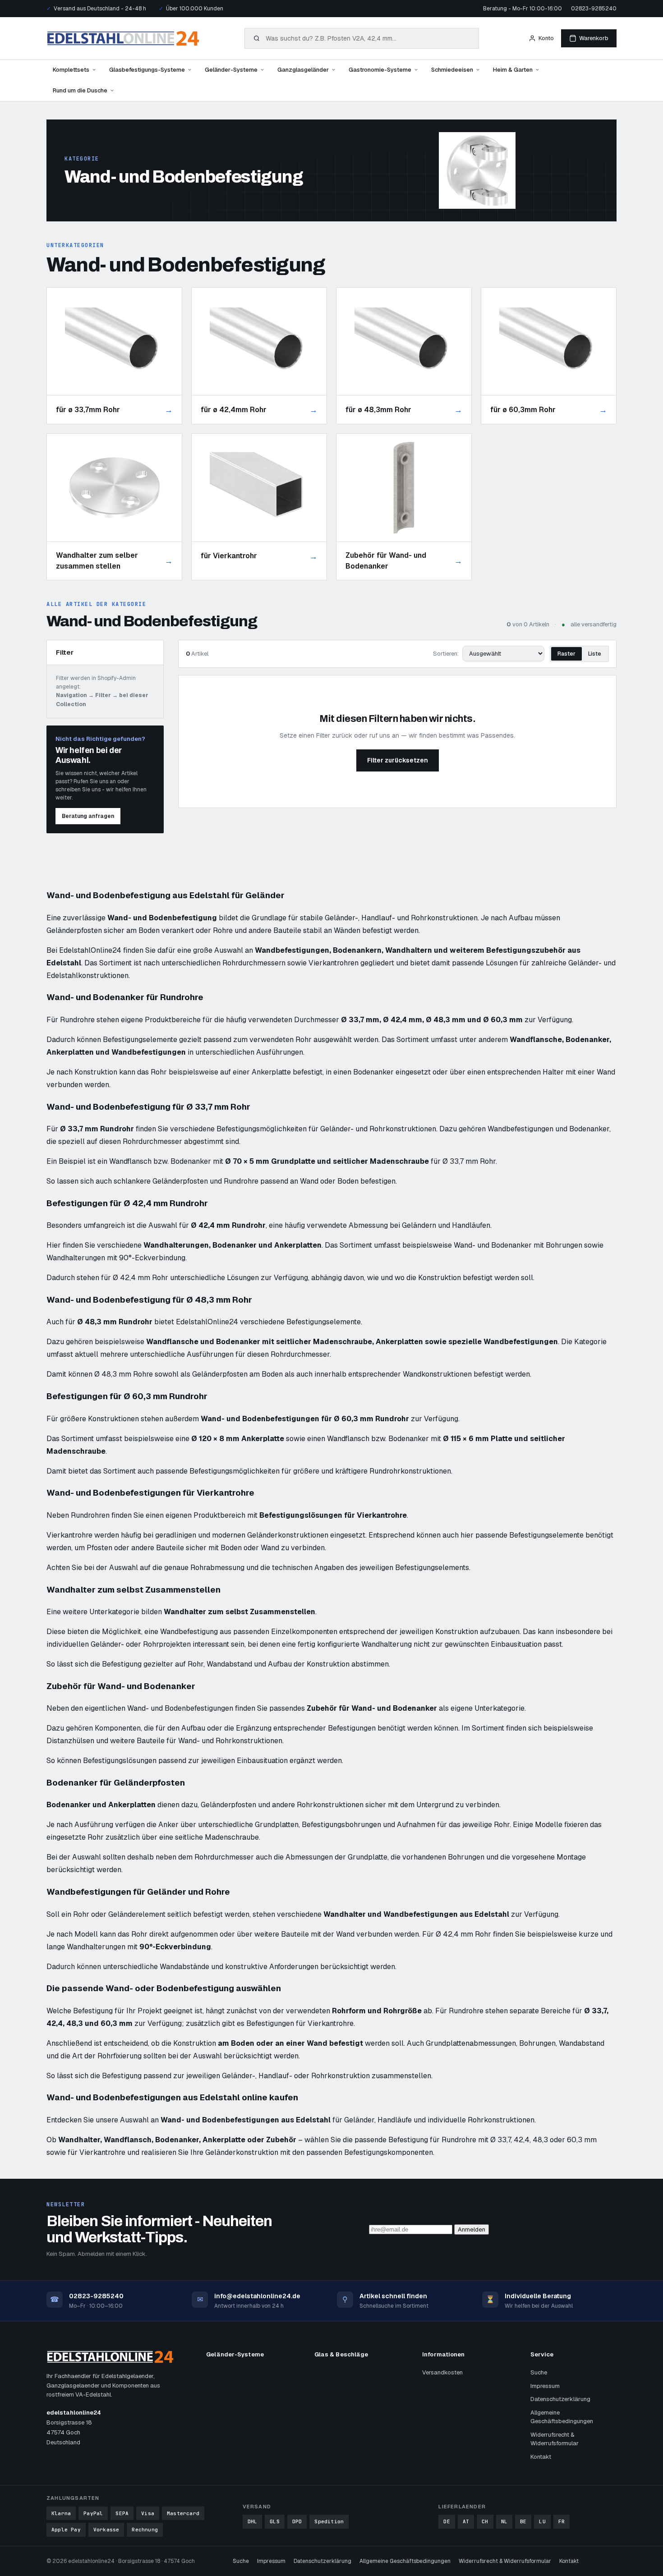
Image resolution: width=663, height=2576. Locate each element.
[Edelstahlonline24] (123, 38)
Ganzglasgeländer (303, 70)
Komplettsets (71, 70)
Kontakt (541, 2457)
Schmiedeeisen (452, 70)
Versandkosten (442, 2372)
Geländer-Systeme (231, 70)
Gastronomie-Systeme (380, 70)
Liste (595, 654)
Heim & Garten (513, 70)
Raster (566, 654)
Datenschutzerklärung (560, 2399)
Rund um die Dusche (80, 90)
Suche (539, 2372)
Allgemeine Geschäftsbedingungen (562, 2417)
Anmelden (472, 2229)
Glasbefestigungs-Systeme (147, 70)
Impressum (545, 2386)
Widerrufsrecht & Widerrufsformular (555, 2439)
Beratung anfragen (88, 816)
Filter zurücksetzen (398, 760)
